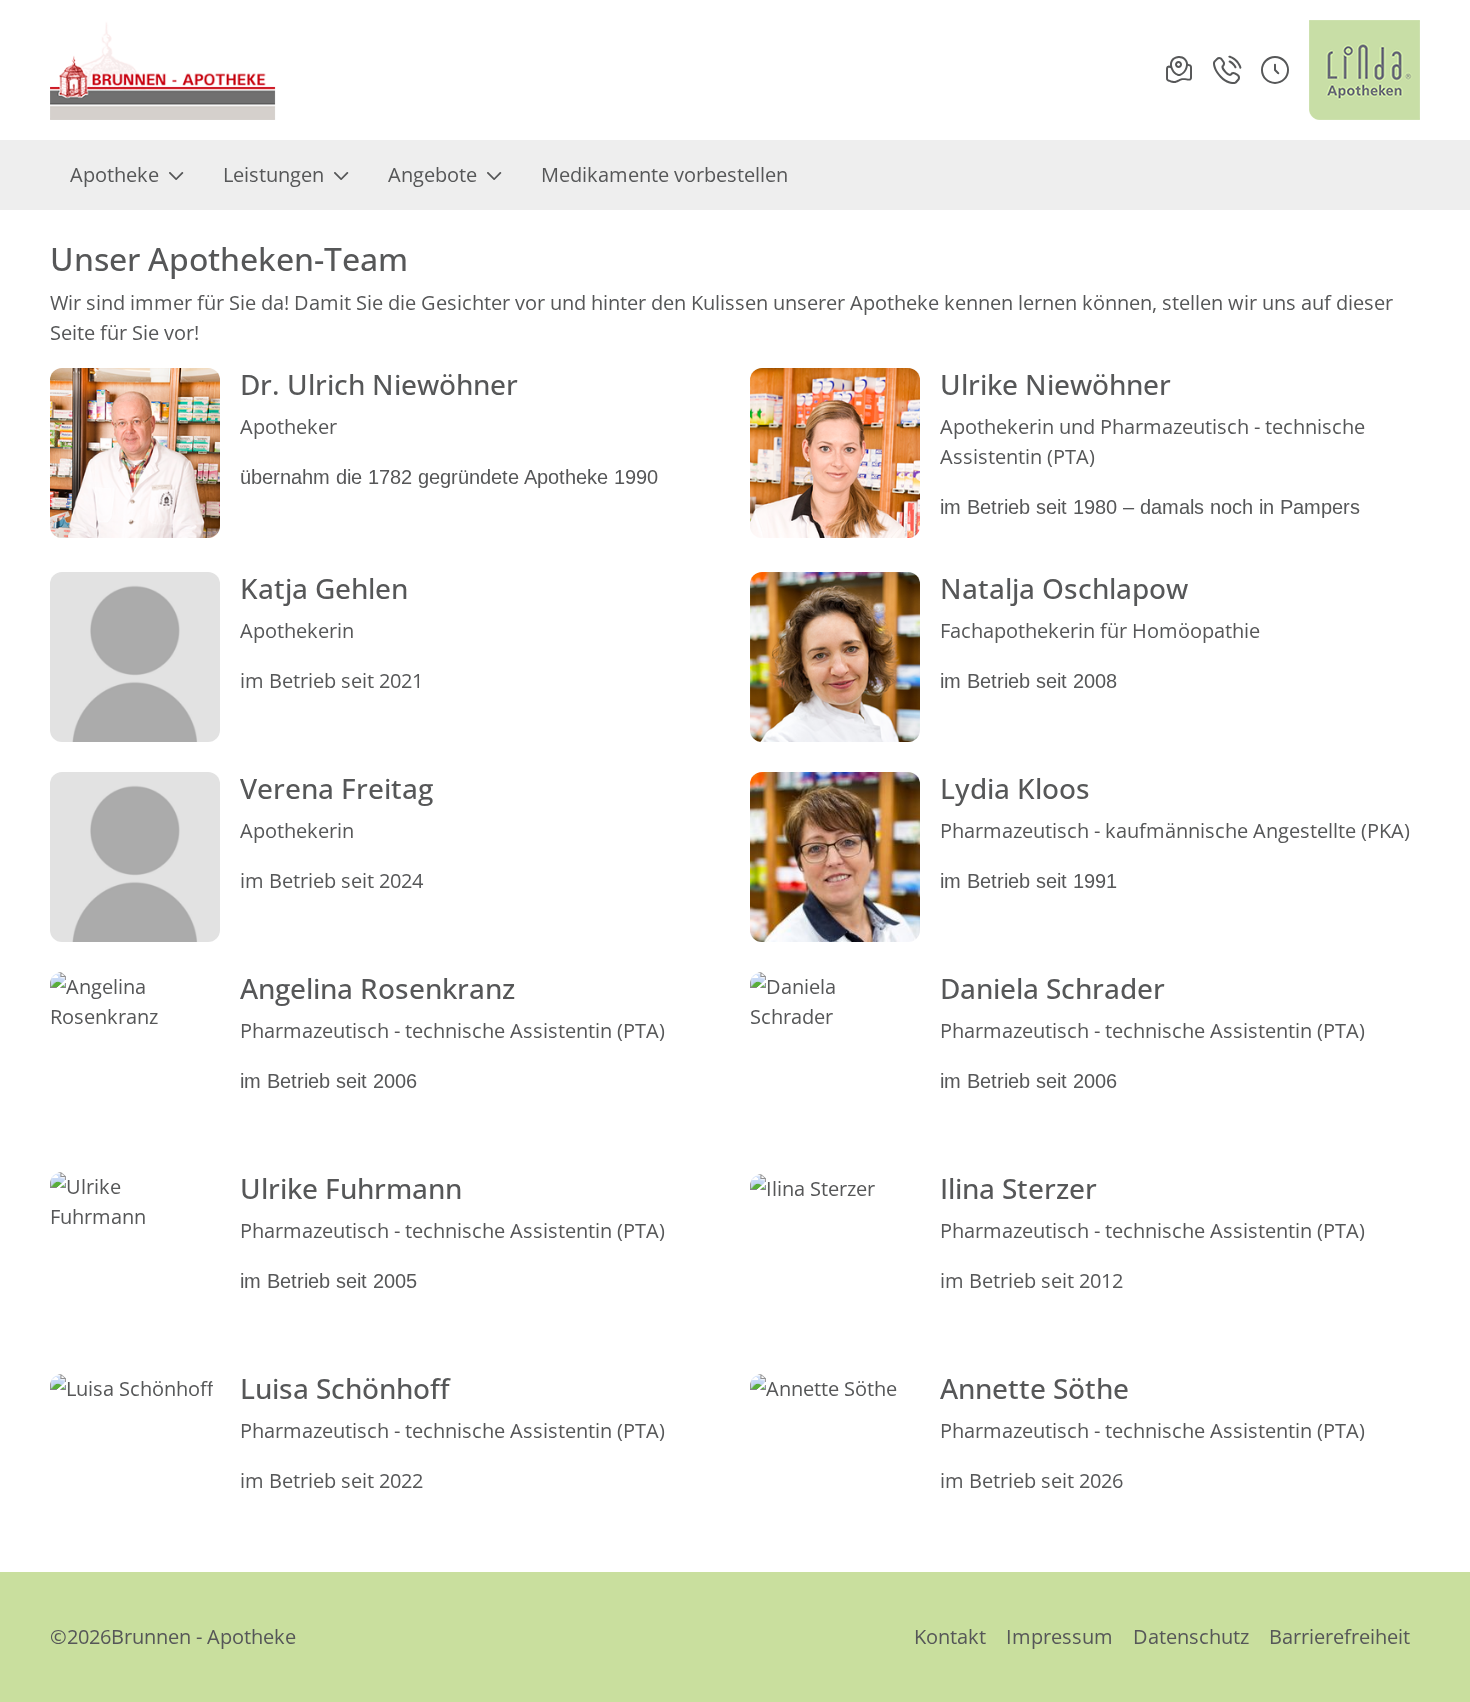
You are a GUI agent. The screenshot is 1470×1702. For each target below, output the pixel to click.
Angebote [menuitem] (432, 174)
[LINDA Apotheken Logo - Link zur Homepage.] (1364, 70)
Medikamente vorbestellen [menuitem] (664, 174)
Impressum (1059, 1636)
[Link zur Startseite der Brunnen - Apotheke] (163, 70)
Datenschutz (1191, 1636)
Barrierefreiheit (1339, 1636)
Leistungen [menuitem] (273, 174)
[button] (1275, 70)
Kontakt (950, 1636)
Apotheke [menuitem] (114, 174)
